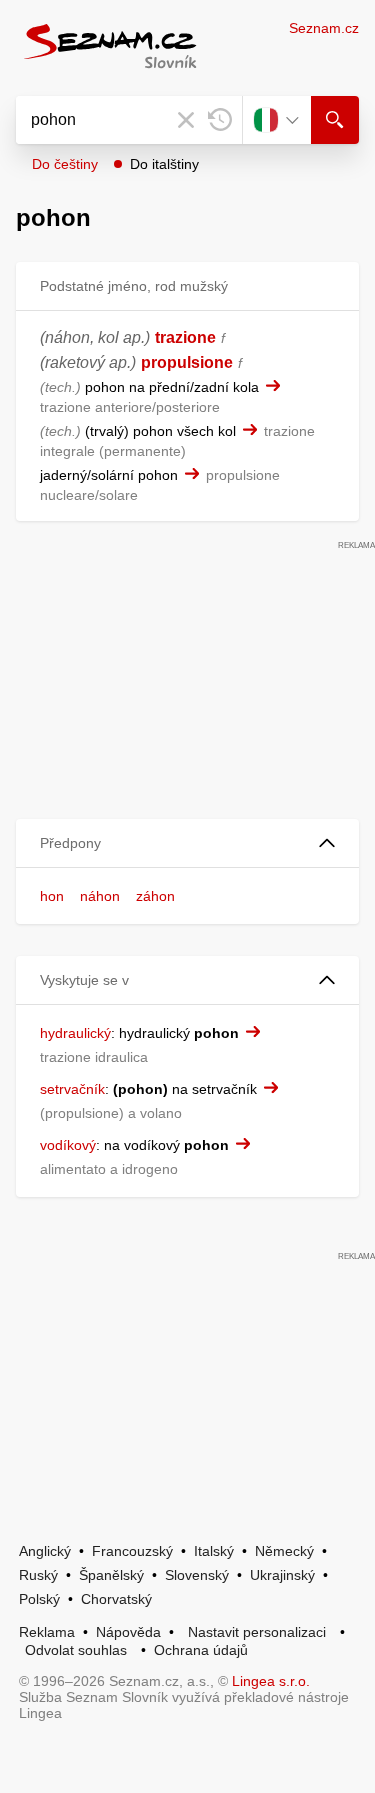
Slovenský (197, 1575)
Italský (214, 1551)
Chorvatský (116, 1599)
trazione (185, 337)
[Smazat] (186, 120)
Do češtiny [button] (65, 164)
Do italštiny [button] (164, 164)
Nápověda (128, 1632)
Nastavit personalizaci (257, 1632)
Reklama (47, 1632)
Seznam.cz (324, 28)
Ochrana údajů (201, 1650)
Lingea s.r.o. (271, 1681)
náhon (100, 896)
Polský (39, 1599)
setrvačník (72, 1089)
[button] (187, 843)
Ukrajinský (282, 1575)
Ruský (38, 1575)
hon (52, 896)
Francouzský (132, 1551)
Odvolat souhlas (76, 1650)
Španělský (111, 1575)
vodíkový (68, 1145)
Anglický (45, 1551)
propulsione (187, 362)
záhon (155, 896)
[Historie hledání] (220, 120)
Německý (284, 1551)
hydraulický (75, 1033)
